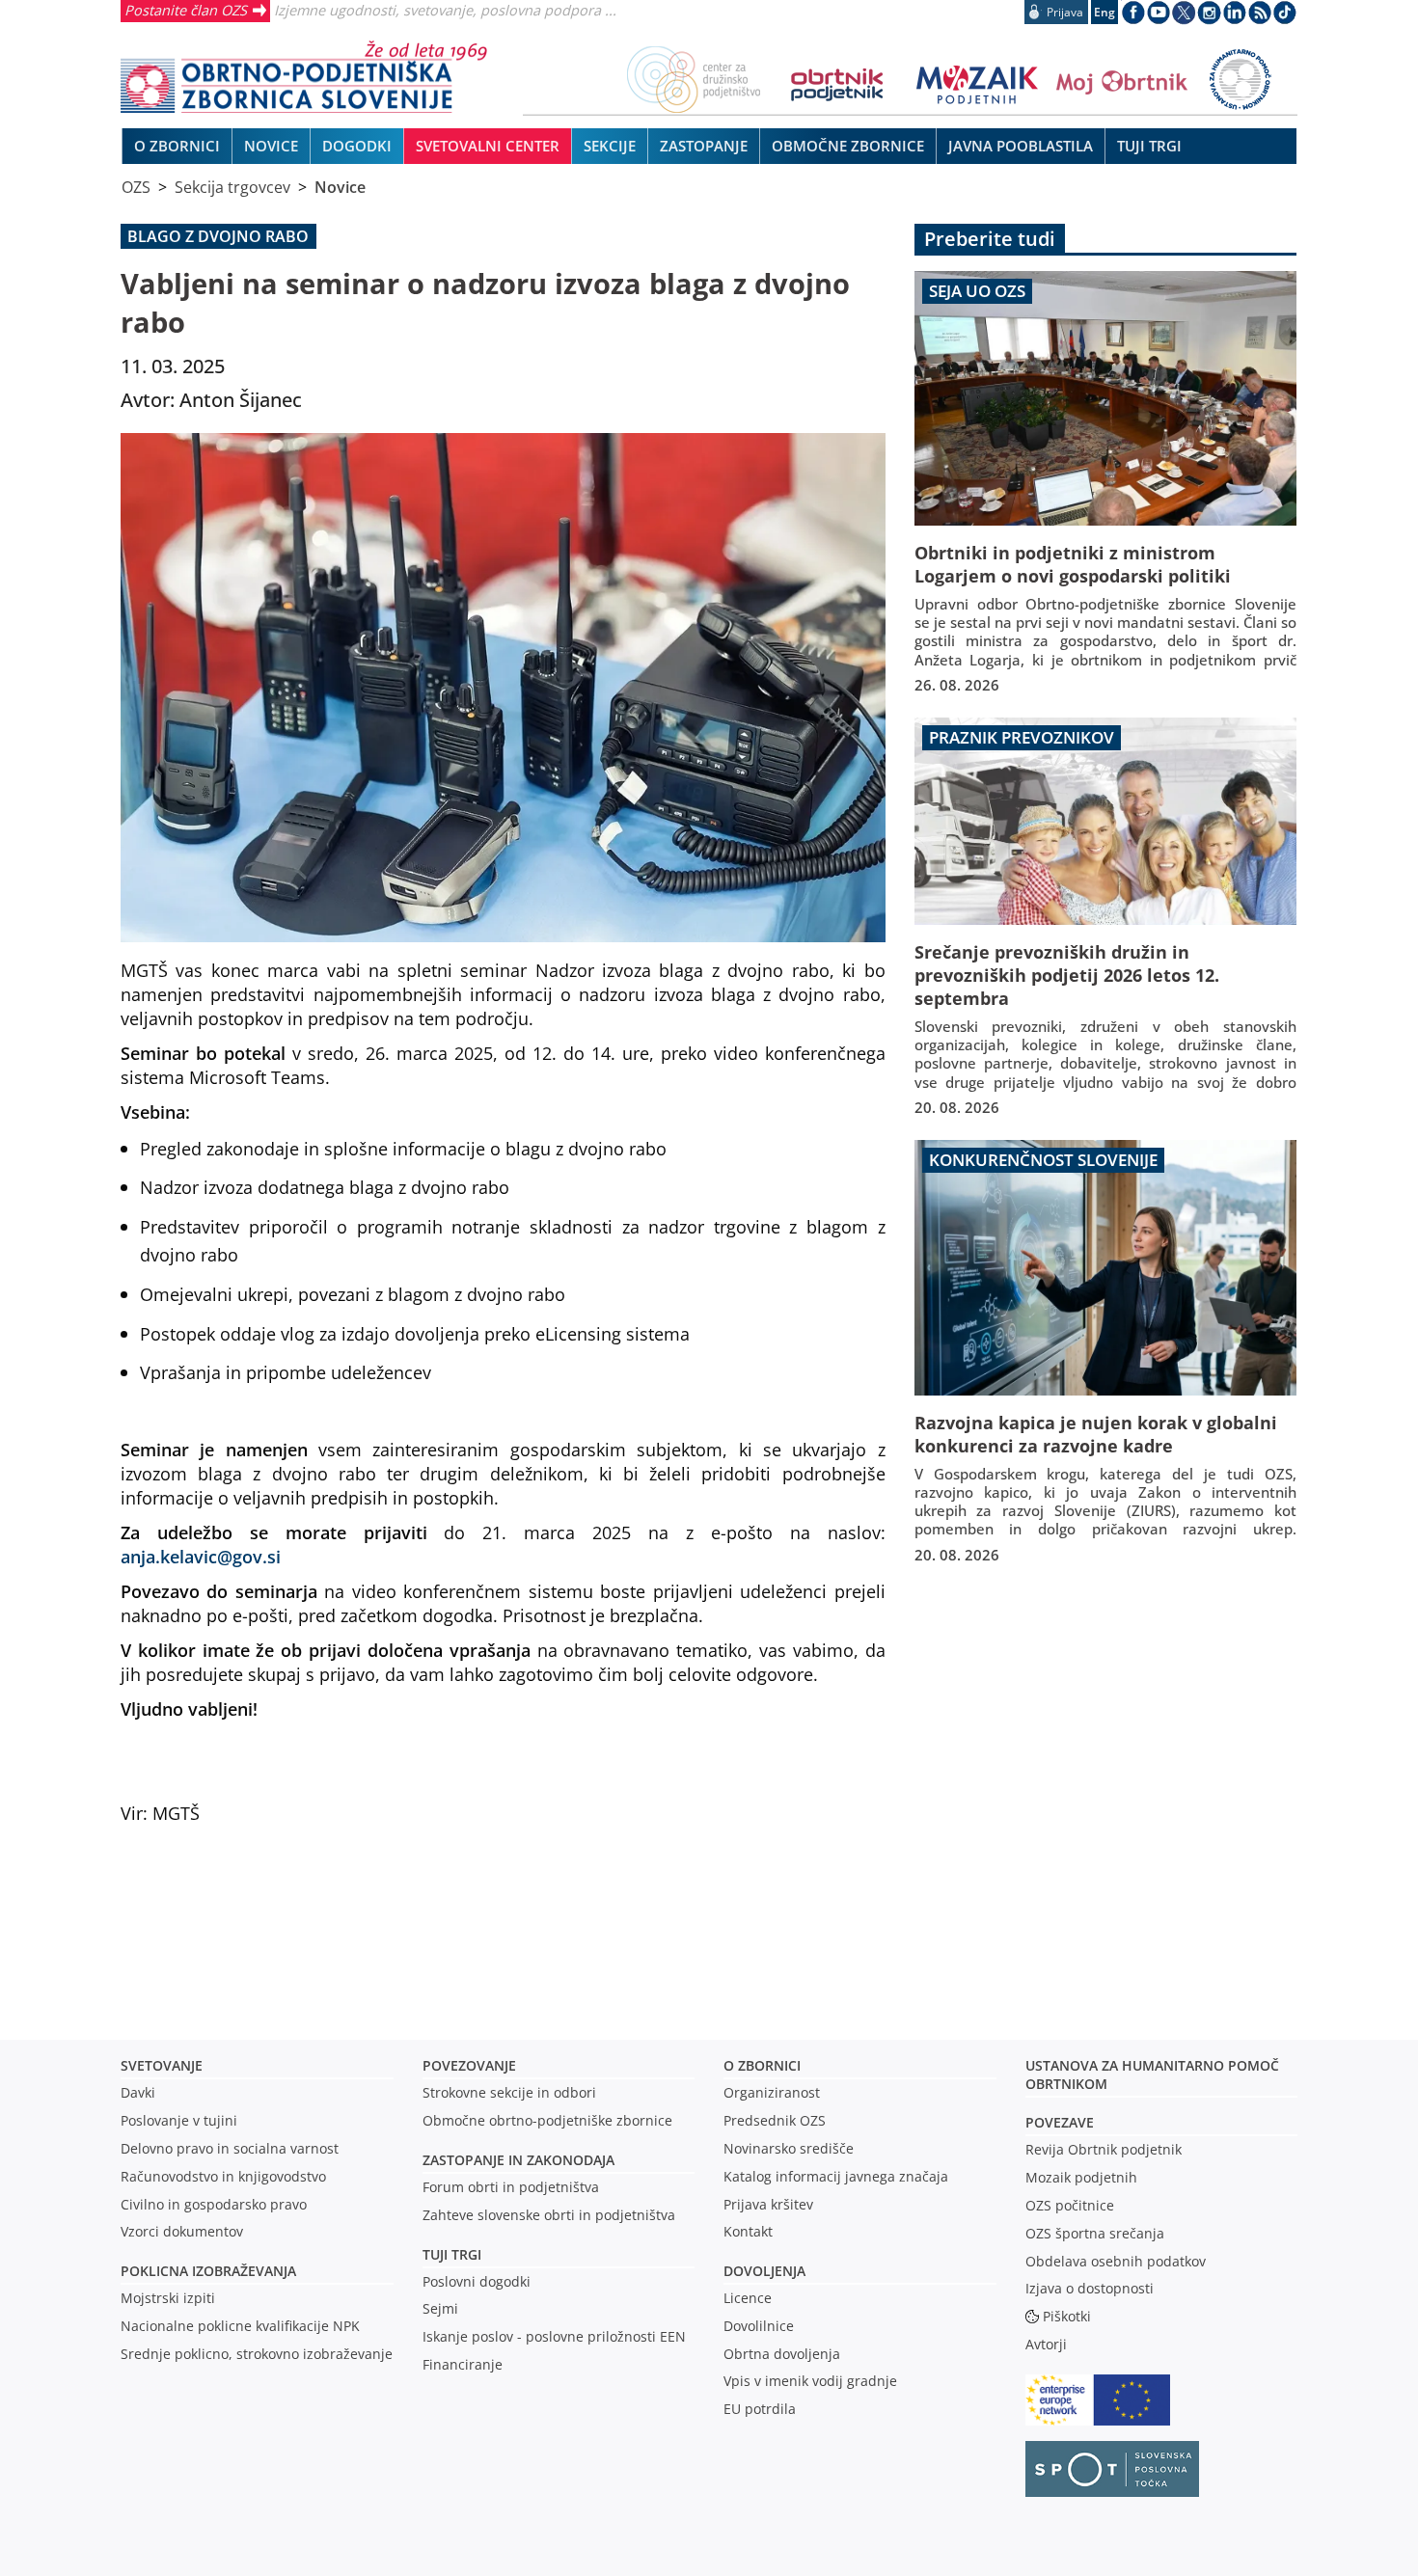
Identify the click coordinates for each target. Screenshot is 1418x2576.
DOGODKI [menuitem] (357, 146)
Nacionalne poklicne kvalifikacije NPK (240, 2326)
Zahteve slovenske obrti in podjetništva (549, 2215)
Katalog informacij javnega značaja (836, 2176)
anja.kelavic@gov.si (201, 1556)
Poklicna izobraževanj (204, 2271)
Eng (1104, 12)
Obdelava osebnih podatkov (1116, 2261)
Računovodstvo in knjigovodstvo (223, 2176)
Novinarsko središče (789, 2148)
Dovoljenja (764, 2271)
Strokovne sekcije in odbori (509, 2092)
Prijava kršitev (768, 2204)
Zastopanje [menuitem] (704, 146)
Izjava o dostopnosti (1090, 2288)
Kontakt (748, 2231)
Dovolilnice (759, 2326)
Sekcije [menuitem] (610, 146)
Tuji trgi (452, 2254)
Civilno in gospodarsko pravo (214, 2204)
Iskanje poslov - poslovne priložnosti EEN (554, 2336)
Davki (138, 2092)
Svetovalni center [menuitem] (488, 146)
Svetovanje (162, 2065)
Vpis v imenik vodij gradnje (810, 2381)
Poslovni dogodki (477, 2281)
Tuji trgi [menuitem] (1149, 146)
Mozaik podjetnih (1081, 2177)
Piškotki (1067, 2316)
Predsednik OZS (775, 2120)
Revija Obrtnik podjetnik (1104, 2149)
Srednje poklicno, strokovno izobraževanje (257, 2354)
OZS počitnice (1070, 2205)
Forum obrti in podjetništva (511, 2187)
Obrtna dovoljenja (782, 2354)
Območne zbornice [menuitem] (848, 146)
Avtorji (1046, 2344)
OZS (136, 187)
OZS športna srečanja (1095, 2233)
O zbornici (762, 2065)
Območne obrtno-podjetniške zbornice (547, 2120)
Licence (748, 2298)
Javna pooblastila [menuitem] (1021, 146)
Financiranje (463, 2364)
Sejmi (440, 2308)
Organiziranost (772, 2092)
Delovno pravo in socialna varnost (230, 2148)
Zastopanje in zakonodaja (518, 2160)
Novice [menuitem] (271, 146)
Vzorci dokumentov (182, 2231)
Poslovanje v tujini (179, 2120)
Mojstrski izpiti (168, 2298)
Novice (340, 187)
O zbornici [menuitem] (177, 146)
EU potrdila (760, 2409)
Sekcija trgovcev (232, 187)
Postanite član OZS (186, 10)
